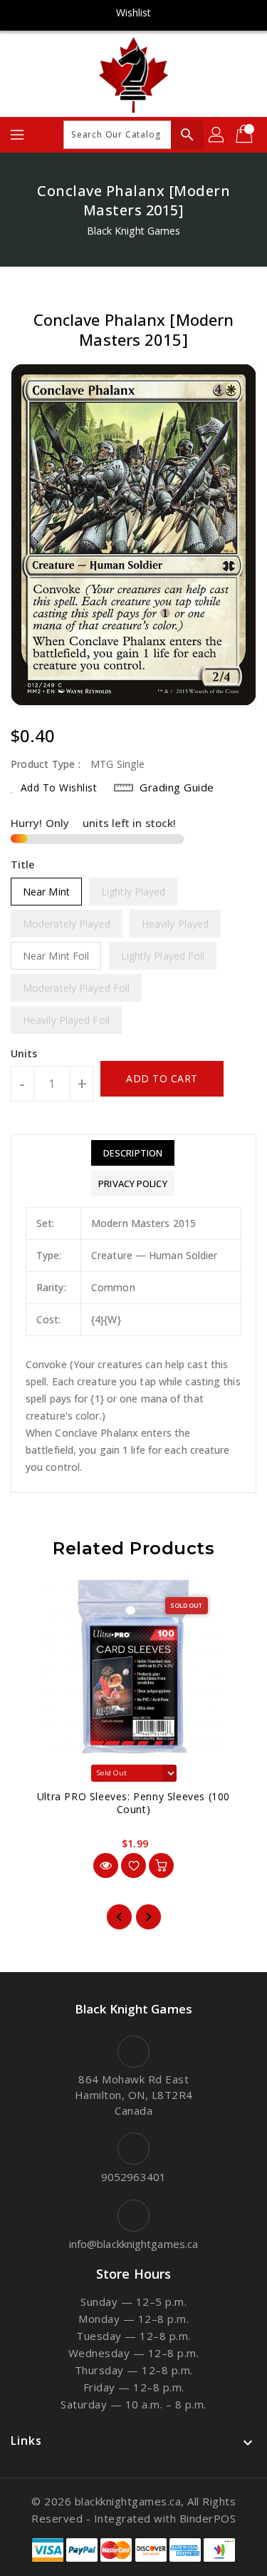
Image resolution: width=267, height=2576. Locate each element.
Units (24, 1054)
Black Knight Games (134, 231)
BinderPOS (208, 2518)
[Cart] (246, 135)
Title (23, 864)
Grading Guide (177, 787)
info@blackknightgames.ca (133, 2244)
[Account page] (217, 135)
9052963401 (133, 2177)
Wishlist (134, 12)
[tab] (132, 1153)
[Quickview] (106, 1866)
